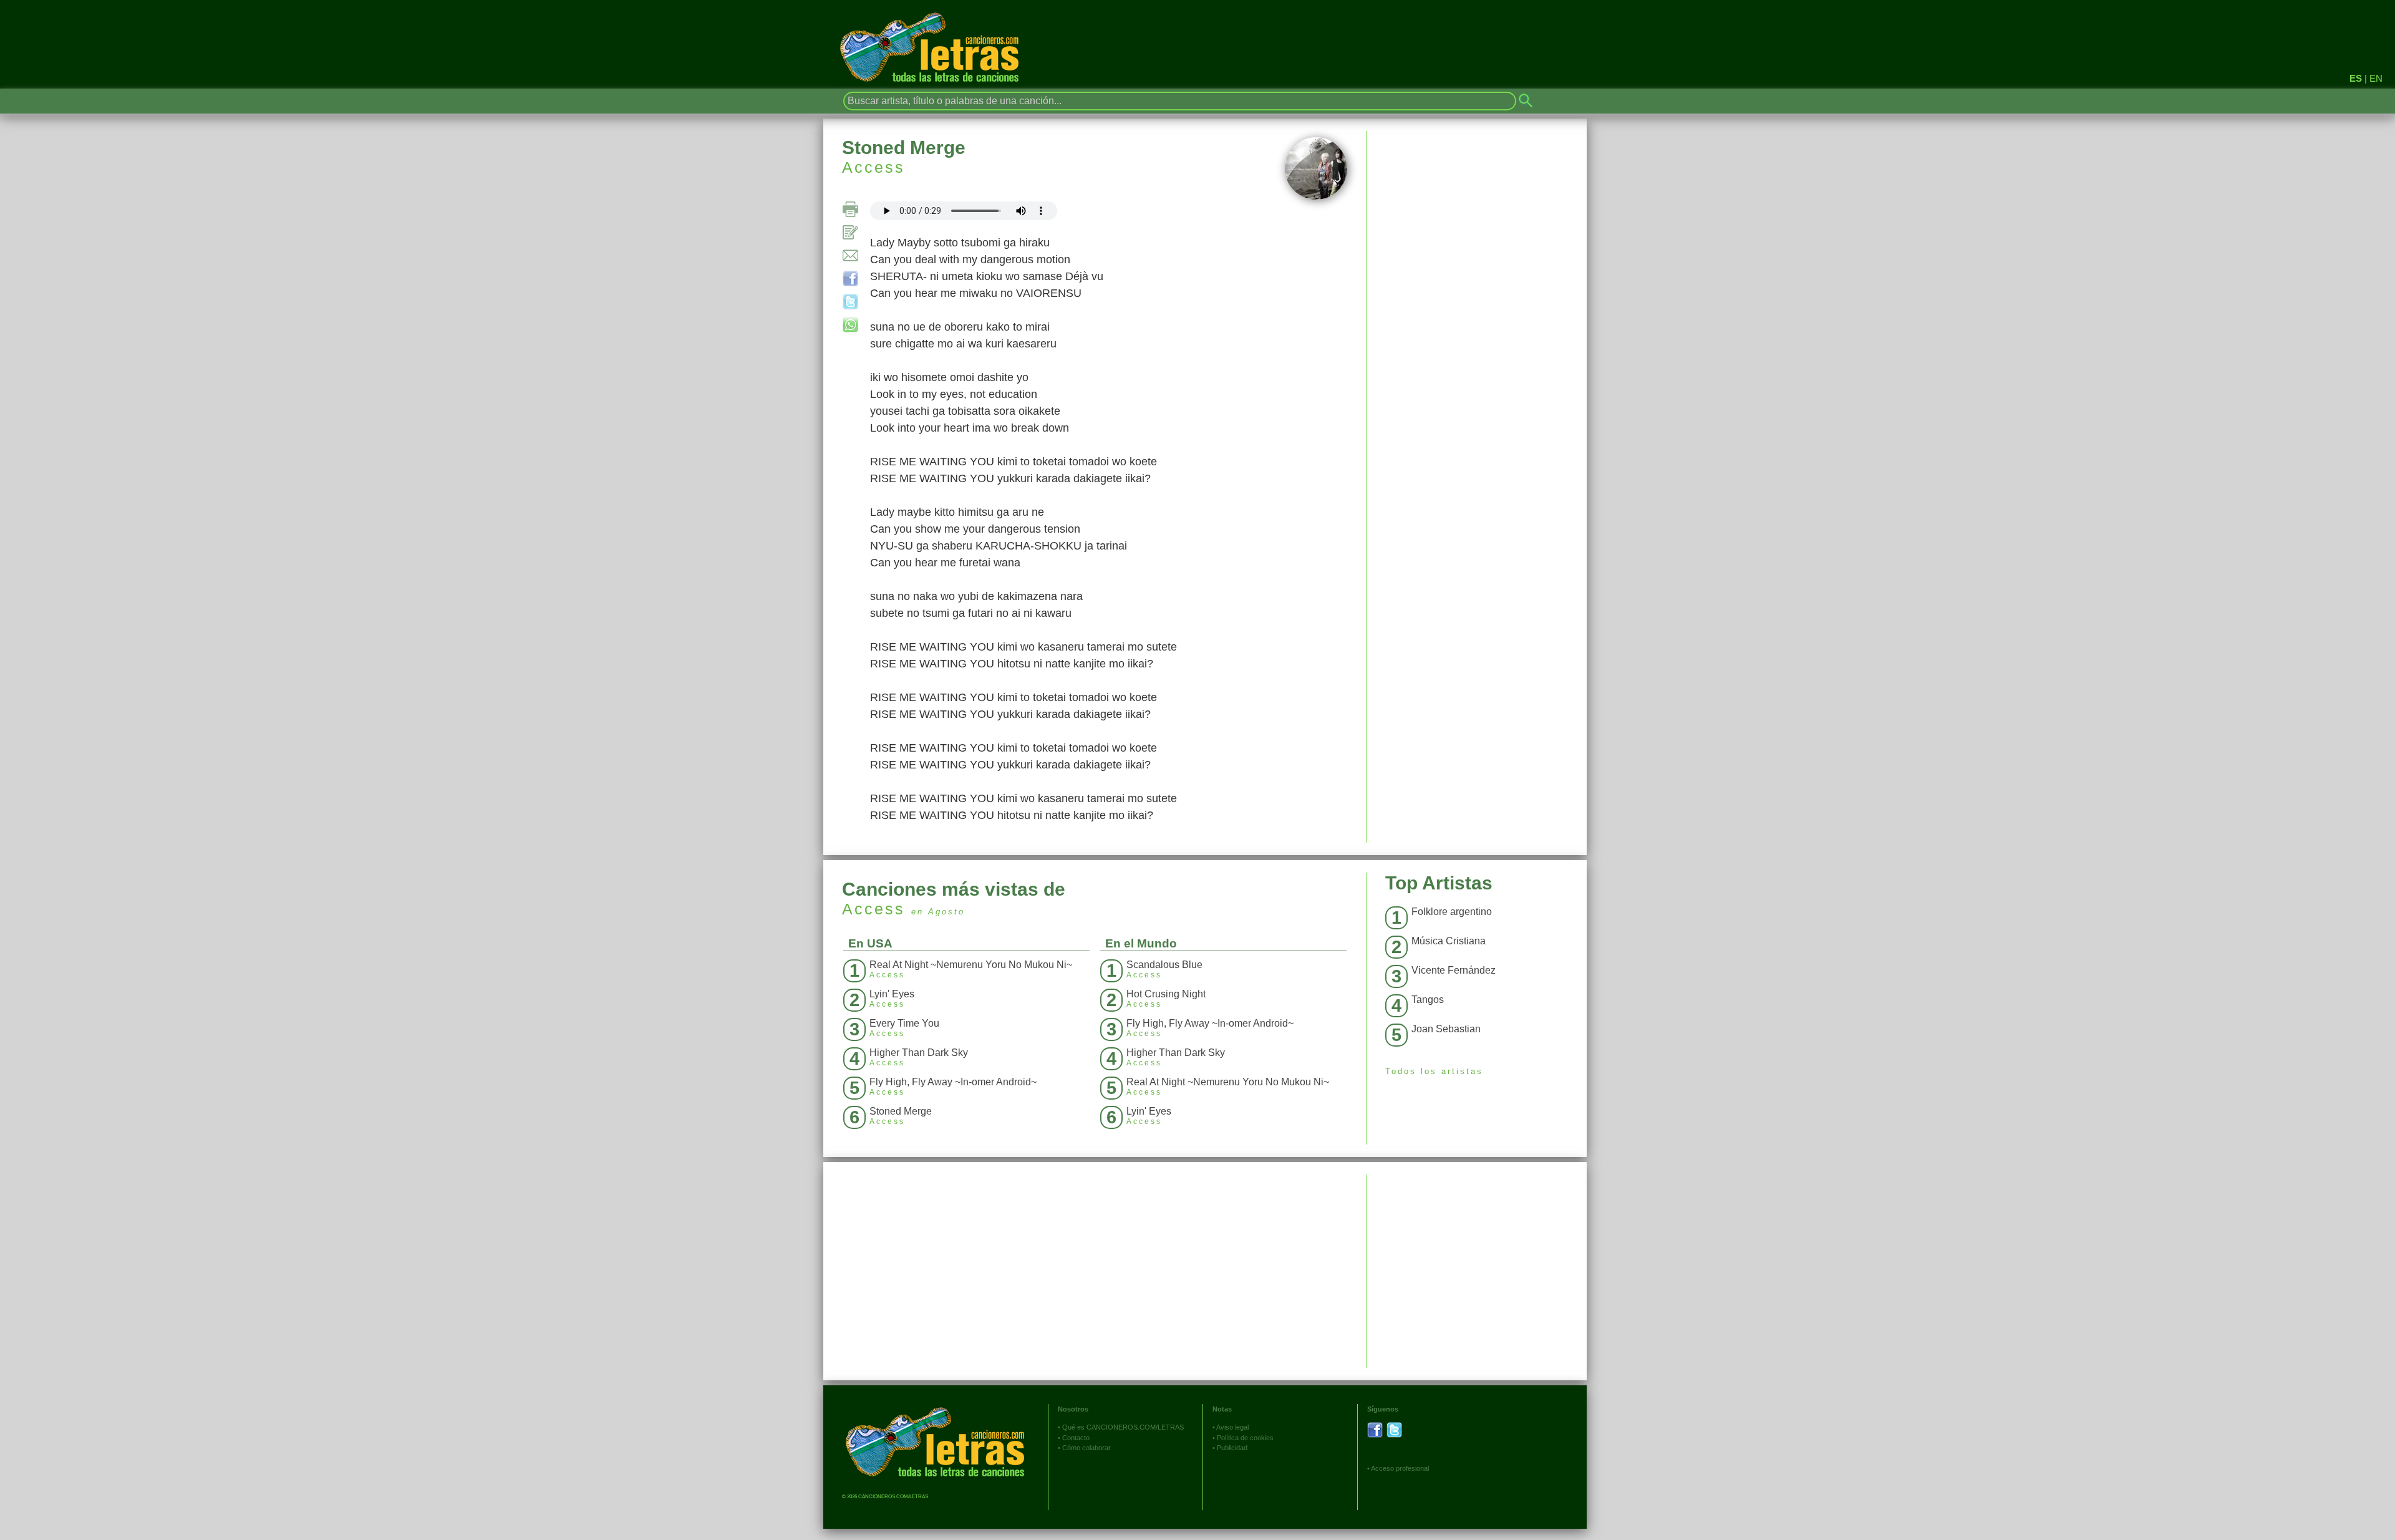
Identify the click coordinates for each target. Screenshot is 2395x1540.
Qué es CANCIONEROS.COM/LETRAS (1123, 1427)
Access (873, 167)
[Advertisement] (1477, 1262)
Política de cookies (1245, 1438)
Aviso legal (1232, 1427)
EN (2376, 78)
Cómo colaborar (1086, 1448)
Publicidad (1232, 1448)
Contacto (1076, 1438)
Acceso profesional (1400, 1468)
